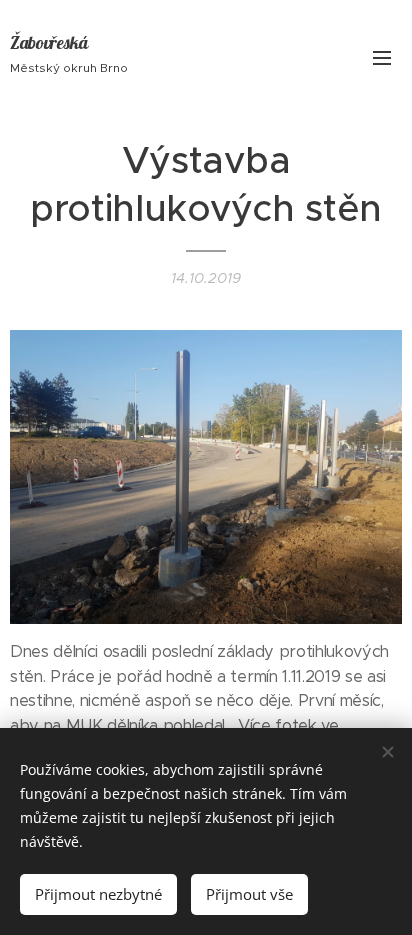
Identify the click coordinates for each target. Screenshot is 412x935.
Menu (382, 57)
